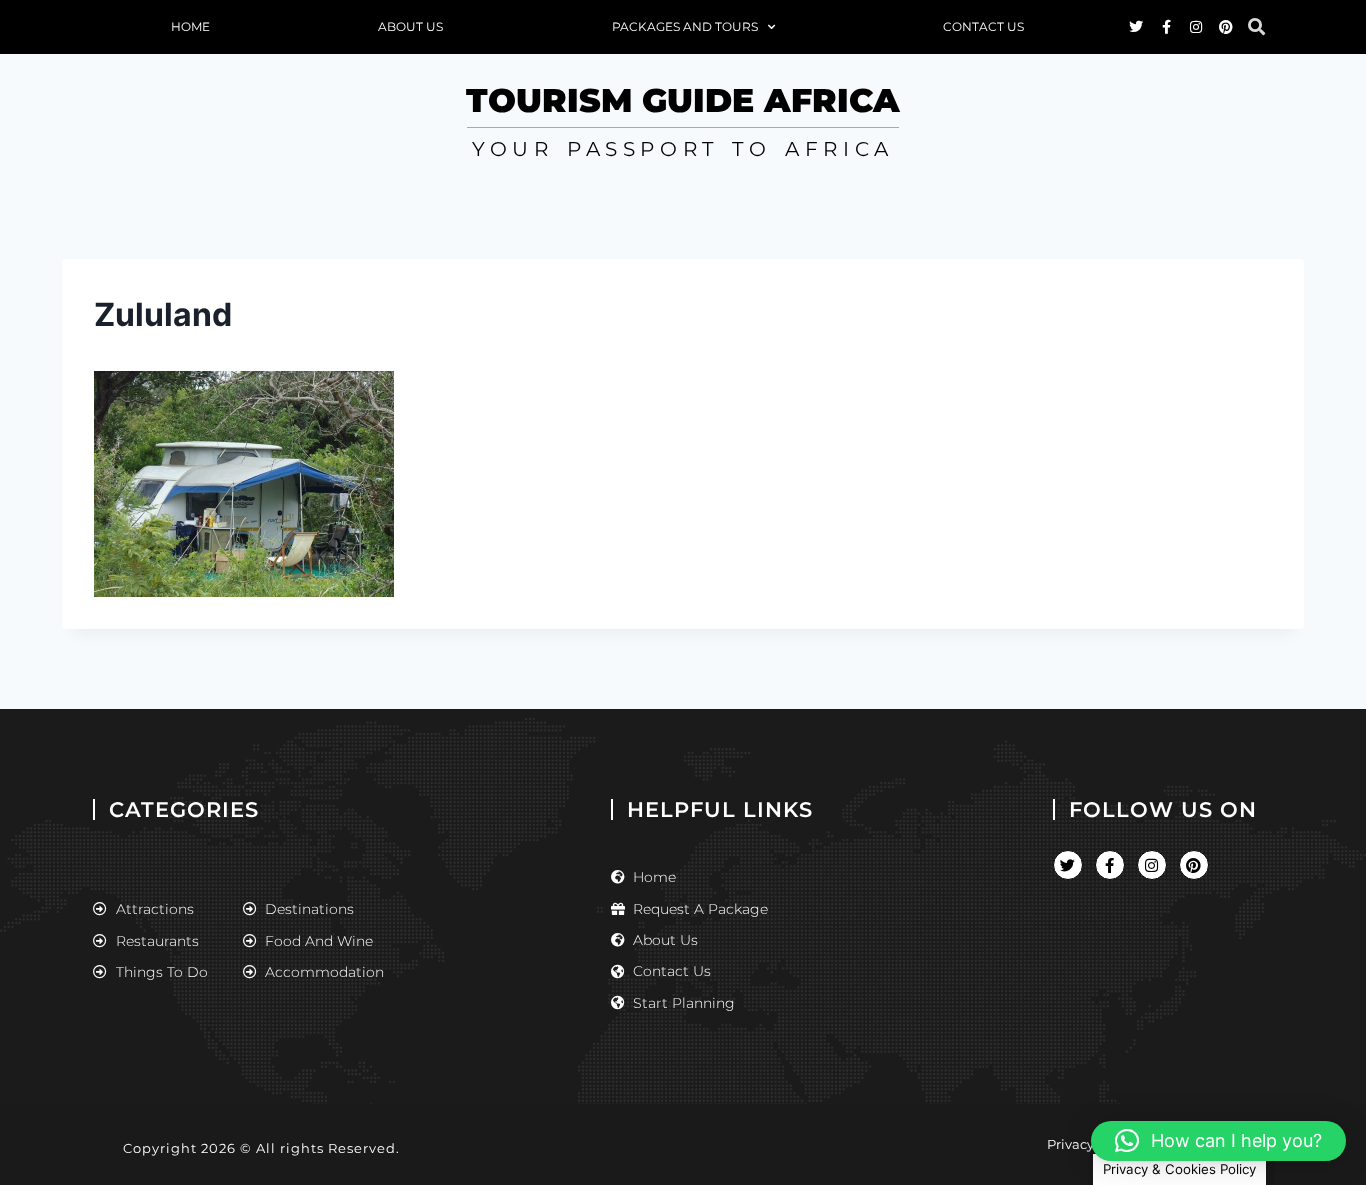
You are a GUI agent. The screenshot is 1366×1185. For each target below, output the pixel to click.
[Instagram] (1196, 27)
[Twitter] (1136, 27)
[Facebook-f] (1166, 27)
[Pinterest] (1226, 27)
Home (190, 26)
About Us (410, 26)
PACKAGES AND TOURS (685, 26)
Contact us (983, 26)
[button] (1256, 27)
